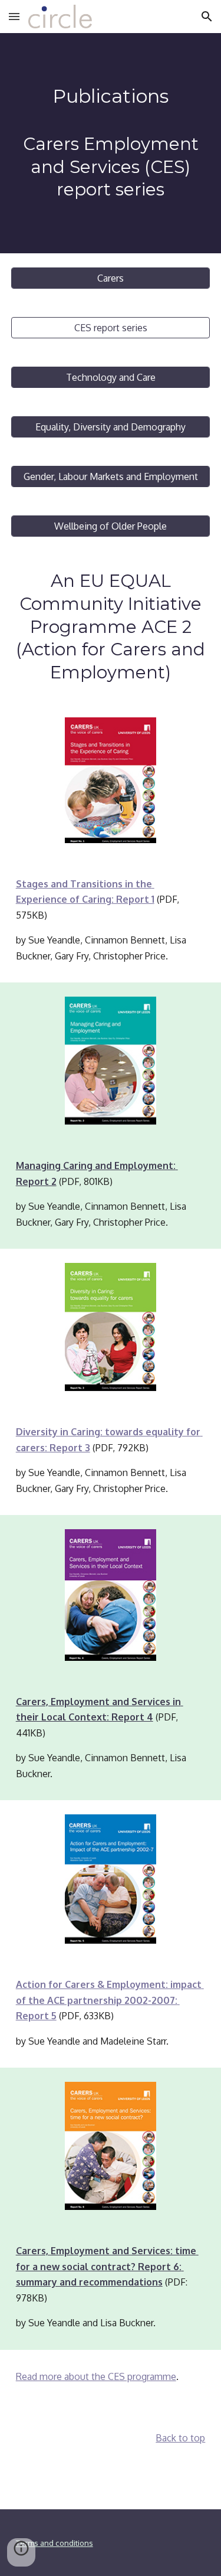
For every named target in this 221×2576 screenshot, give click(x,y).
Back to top (180, 2438)
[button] (14, 16)
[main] (111, 143)
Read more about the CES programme (96, 2376)
